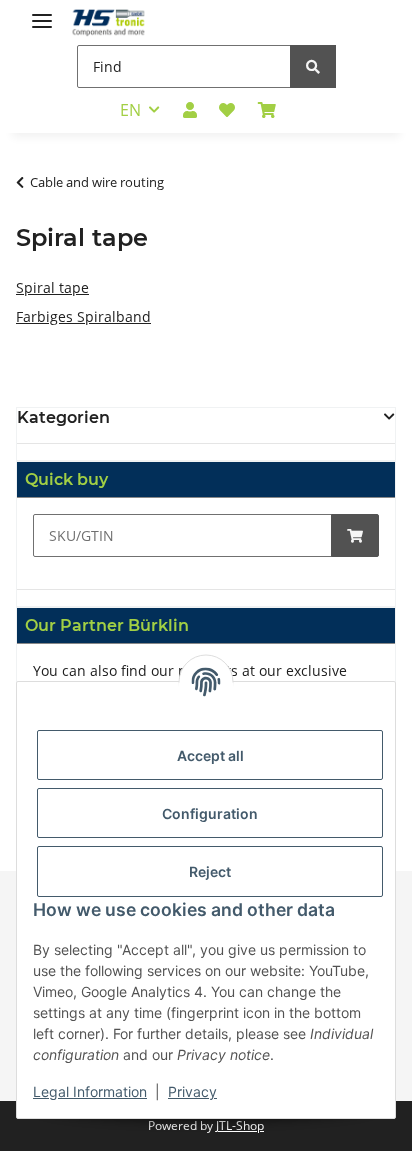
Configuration (210, 813)
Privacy (192, 1091)
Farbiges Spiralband (83, 316)
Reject (210, 871)
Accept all (210, 755)
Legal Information (90, 1091)
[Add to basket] (355, 535)
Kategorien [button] (63, 417)
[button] (190, 110)
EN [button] (130, 110)
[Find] (313, 66)
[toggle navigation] (42, 12)
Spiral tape (52, 287)
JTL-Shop (240, 1125)
